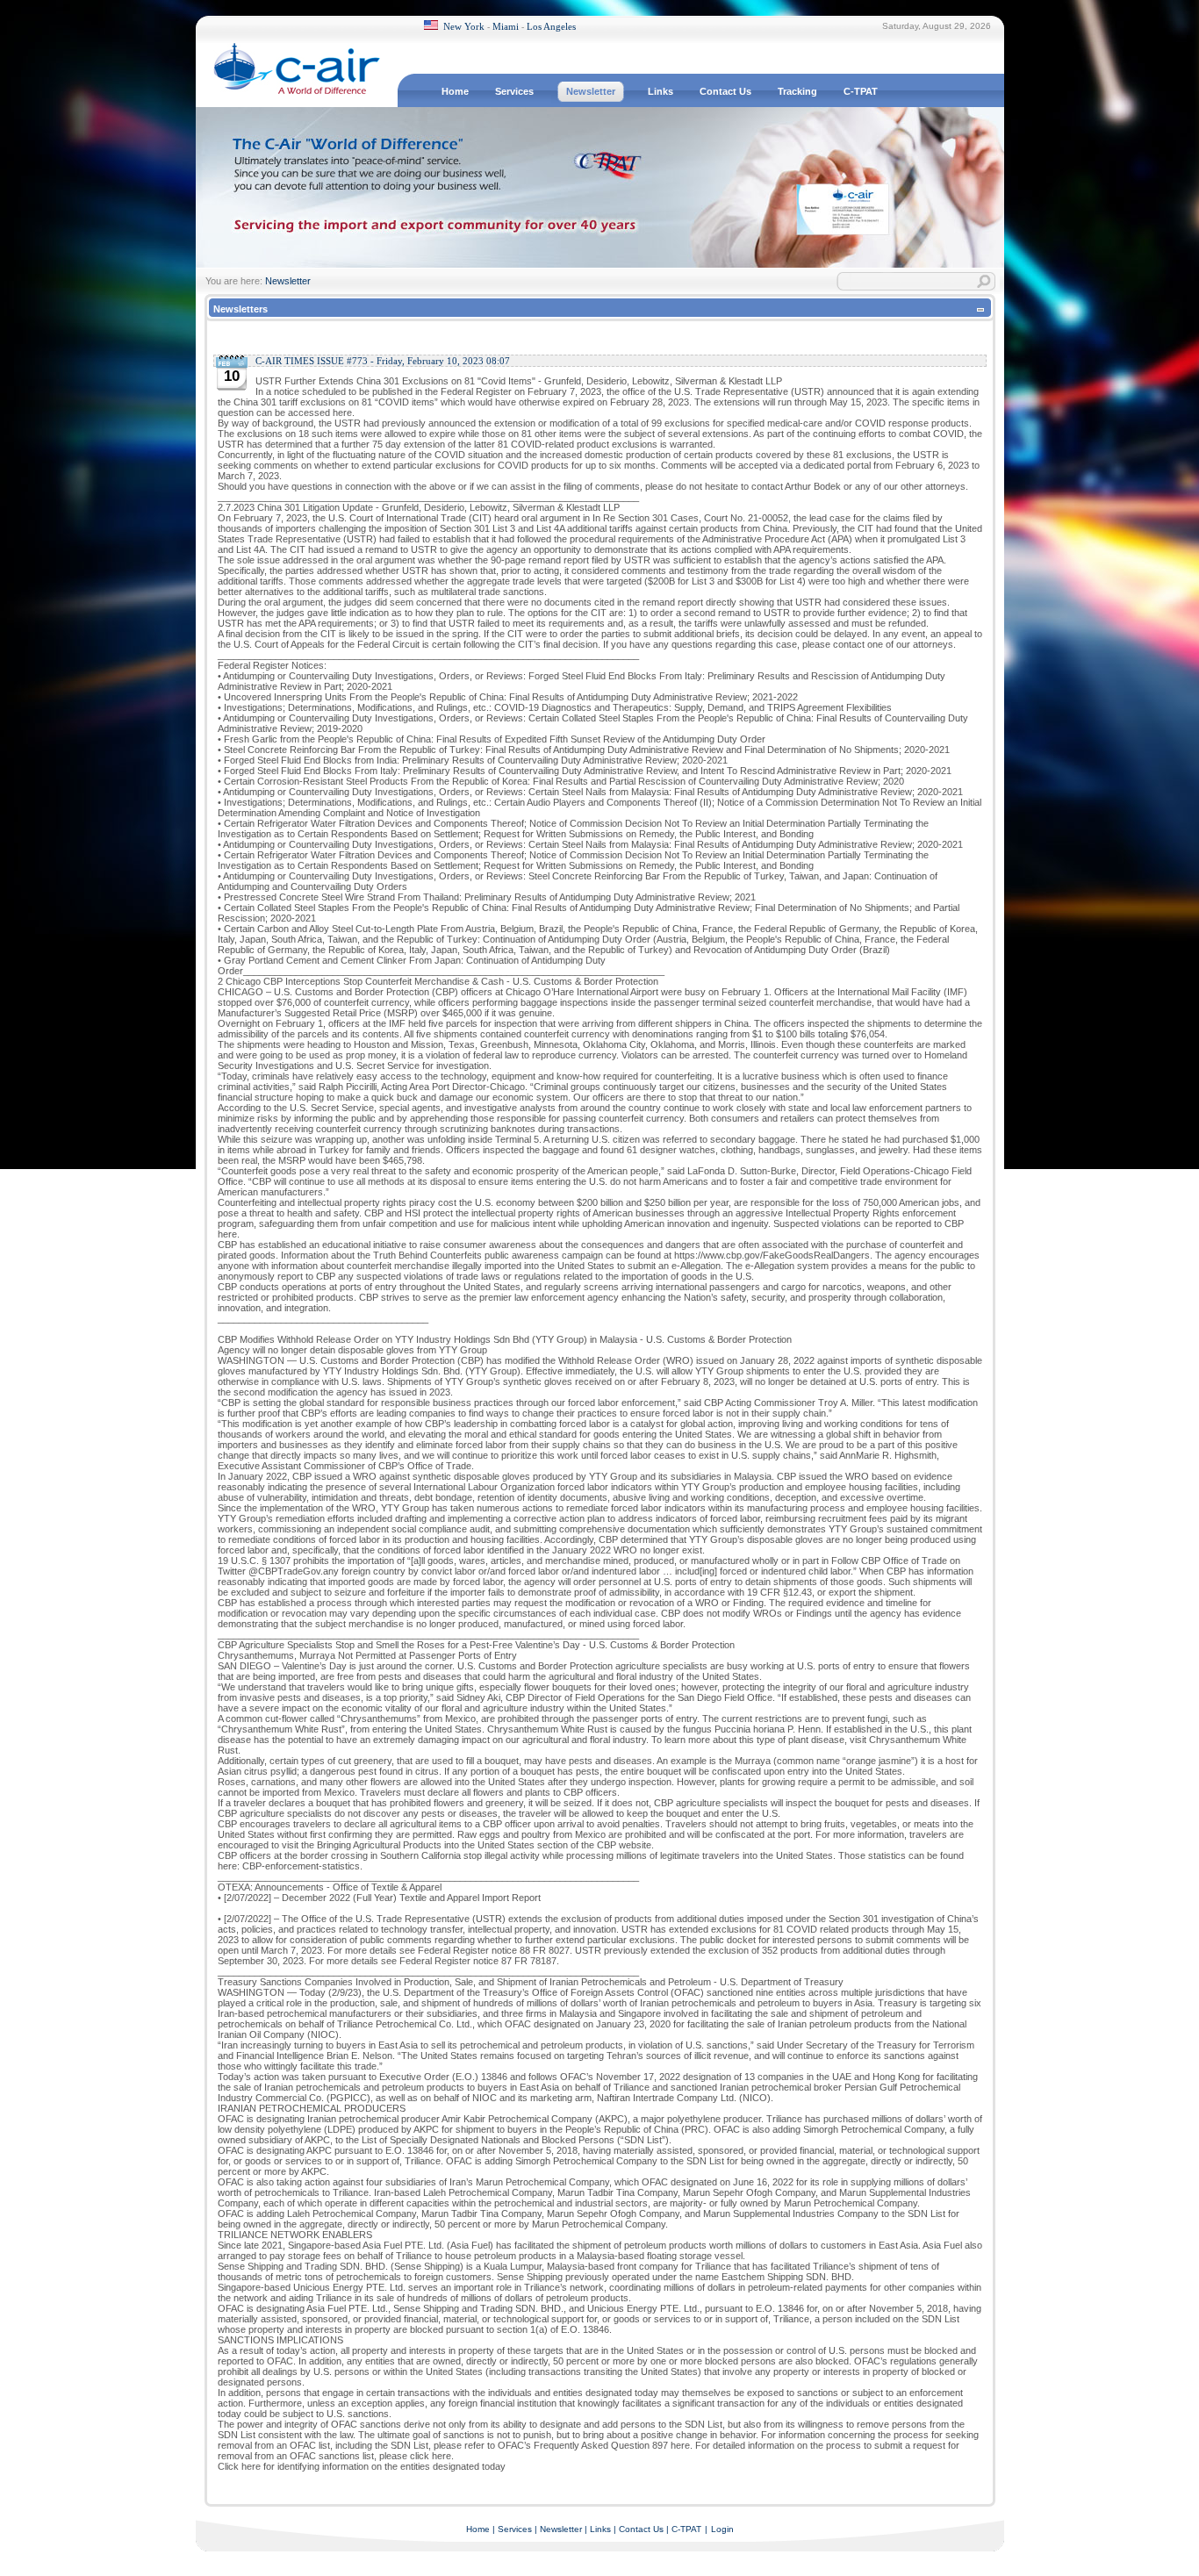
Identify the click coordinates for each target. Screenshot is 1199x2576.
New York (464, 26)
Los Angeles (551, 26)
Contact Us (641, 2529)
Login (722, 2529)
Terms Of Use (970, 2561)
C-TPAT (686, 2529)
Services (515, 2529)
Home (478, 2529)
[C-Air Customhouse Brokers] (297, 92)
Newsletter (288, 281)
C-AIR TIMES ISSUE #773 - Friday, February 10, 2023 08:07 (383, 361)
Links (600, 2529)
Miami (506, 26)
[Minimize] (980, 312)
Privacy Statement (898, 2561)
